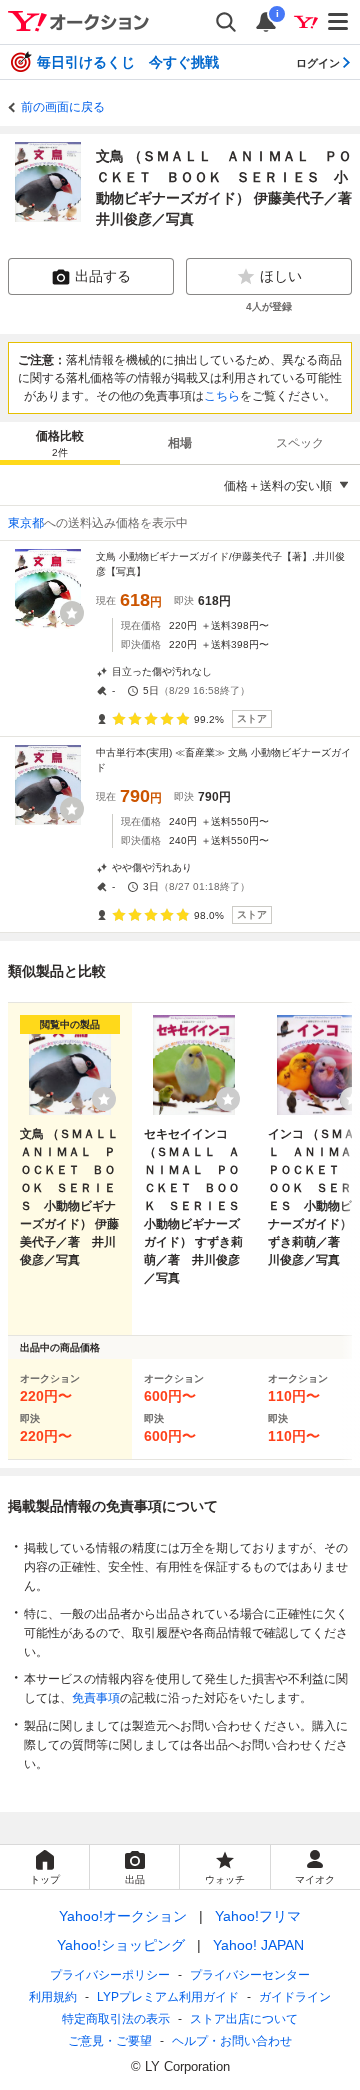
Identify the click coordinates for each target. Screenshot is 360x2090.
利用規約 (53, 1997)
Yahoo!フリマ (258, 1916)
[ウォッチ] (72, 613)
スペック (300, 443)
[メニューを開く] (339, 22)
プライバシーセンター (250, 1975)
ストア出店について (244, 2019)
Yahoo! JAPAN (258, 1945)
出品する (103, 276)
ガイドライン (295, 1997)
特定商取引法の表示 (116, 2019)
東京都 (26, 523)
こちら (222, 396)
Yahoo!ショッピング (121, 1945)
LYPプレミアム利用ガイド (168, 1997)
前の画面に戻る (63, 107)
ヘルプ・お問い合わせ (232, 2041)
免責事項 (96, 1698)
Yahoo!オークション (123, 1916)
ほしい (281, 276)
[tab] (60, 443)
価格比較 (60, 443)
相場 (180, 443)
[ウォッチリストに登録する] (104, 1099)
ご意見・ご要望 (110, 2041)
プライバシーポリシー (110, 1975)
